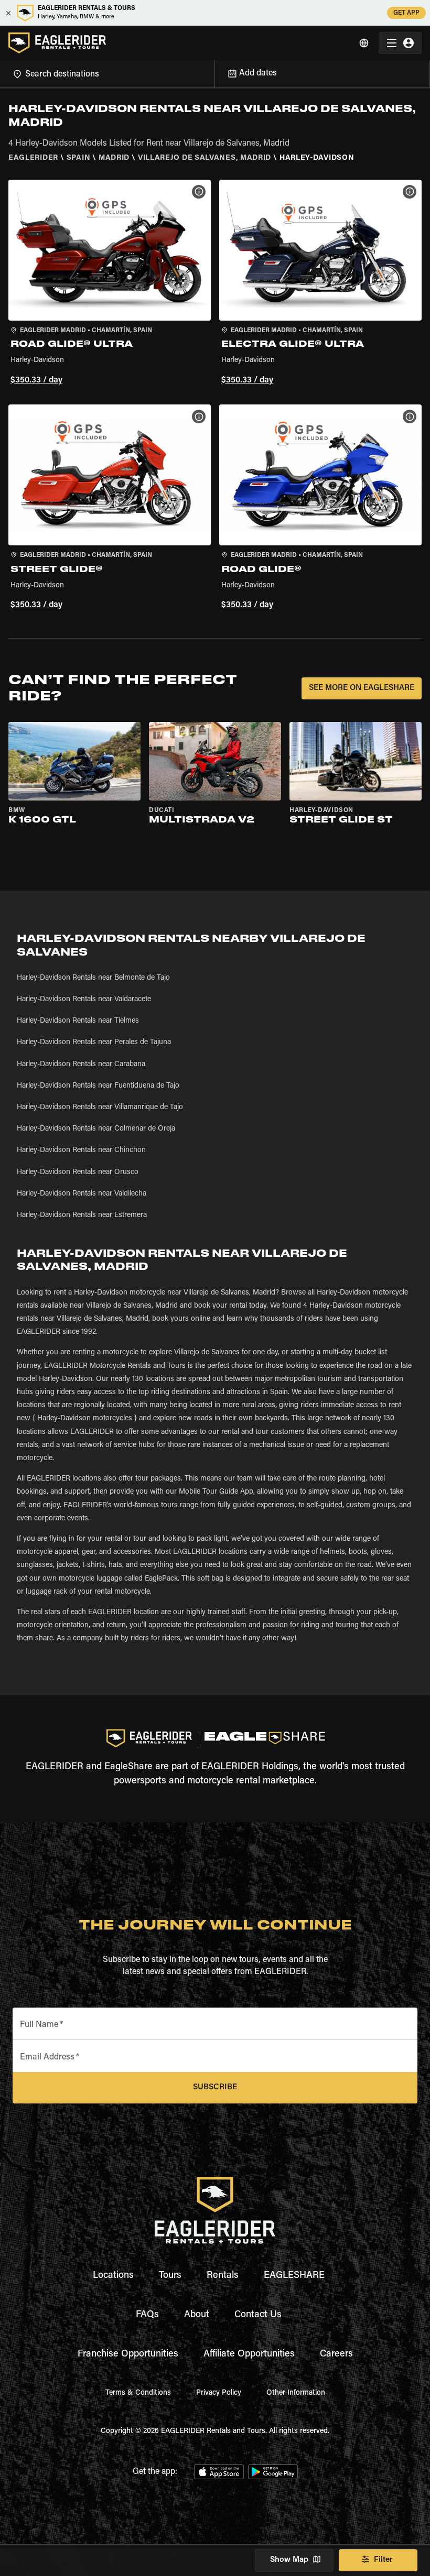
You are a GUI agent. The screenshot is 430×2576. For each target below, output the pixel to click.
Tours (170, 2276)
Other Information (296, 2393)
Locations (113, 2276)
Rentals (223, 2276)
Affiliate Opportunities (249, 2354)
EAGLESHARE (294, 2276)
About (197, 2315)
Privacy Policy (219, 2393)
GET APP (406, 13)
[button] (110, 284)
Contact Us (258, 2315)
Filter (383, 2560)
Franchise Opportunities (128, 2354)
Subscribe (215, 2087)
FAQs (147, 2315)
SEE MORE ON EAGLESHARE (362, 688)
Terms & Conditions (138, 2393)
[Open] (214, 72)
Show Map (289, 2560)
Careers (336, 2354)
